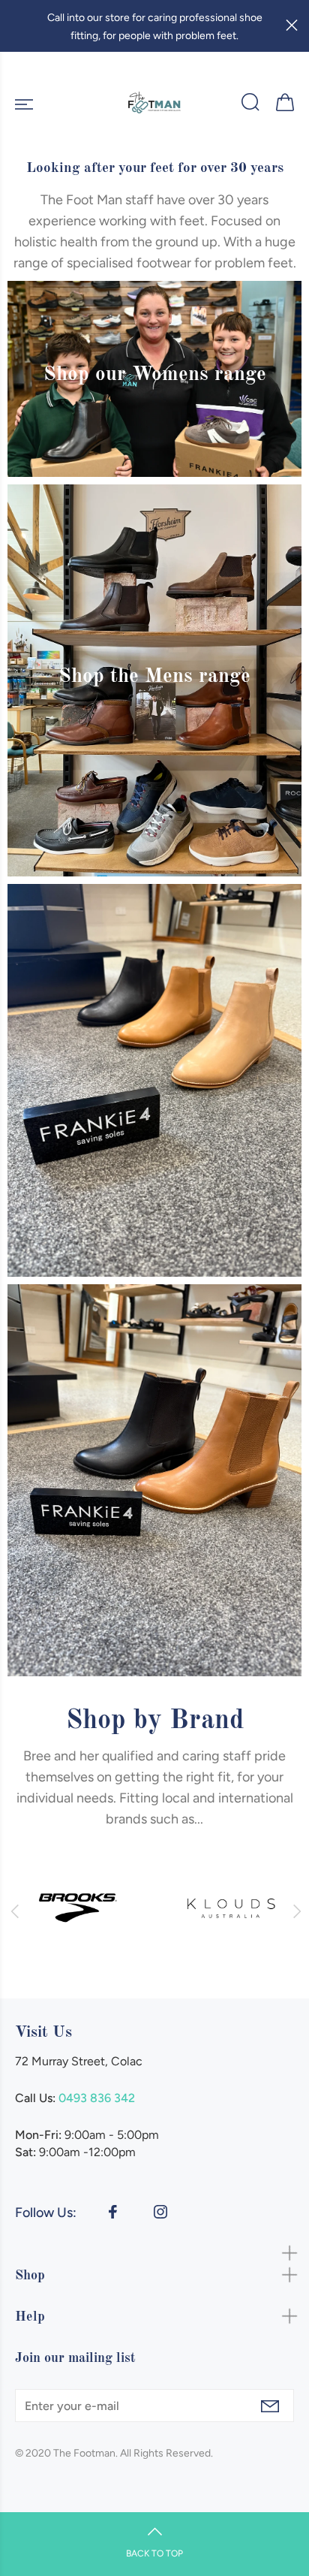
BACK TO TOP (154, 2553)
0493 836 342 (97, 2098)
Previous (14, 1911)
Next (295, 1911)
